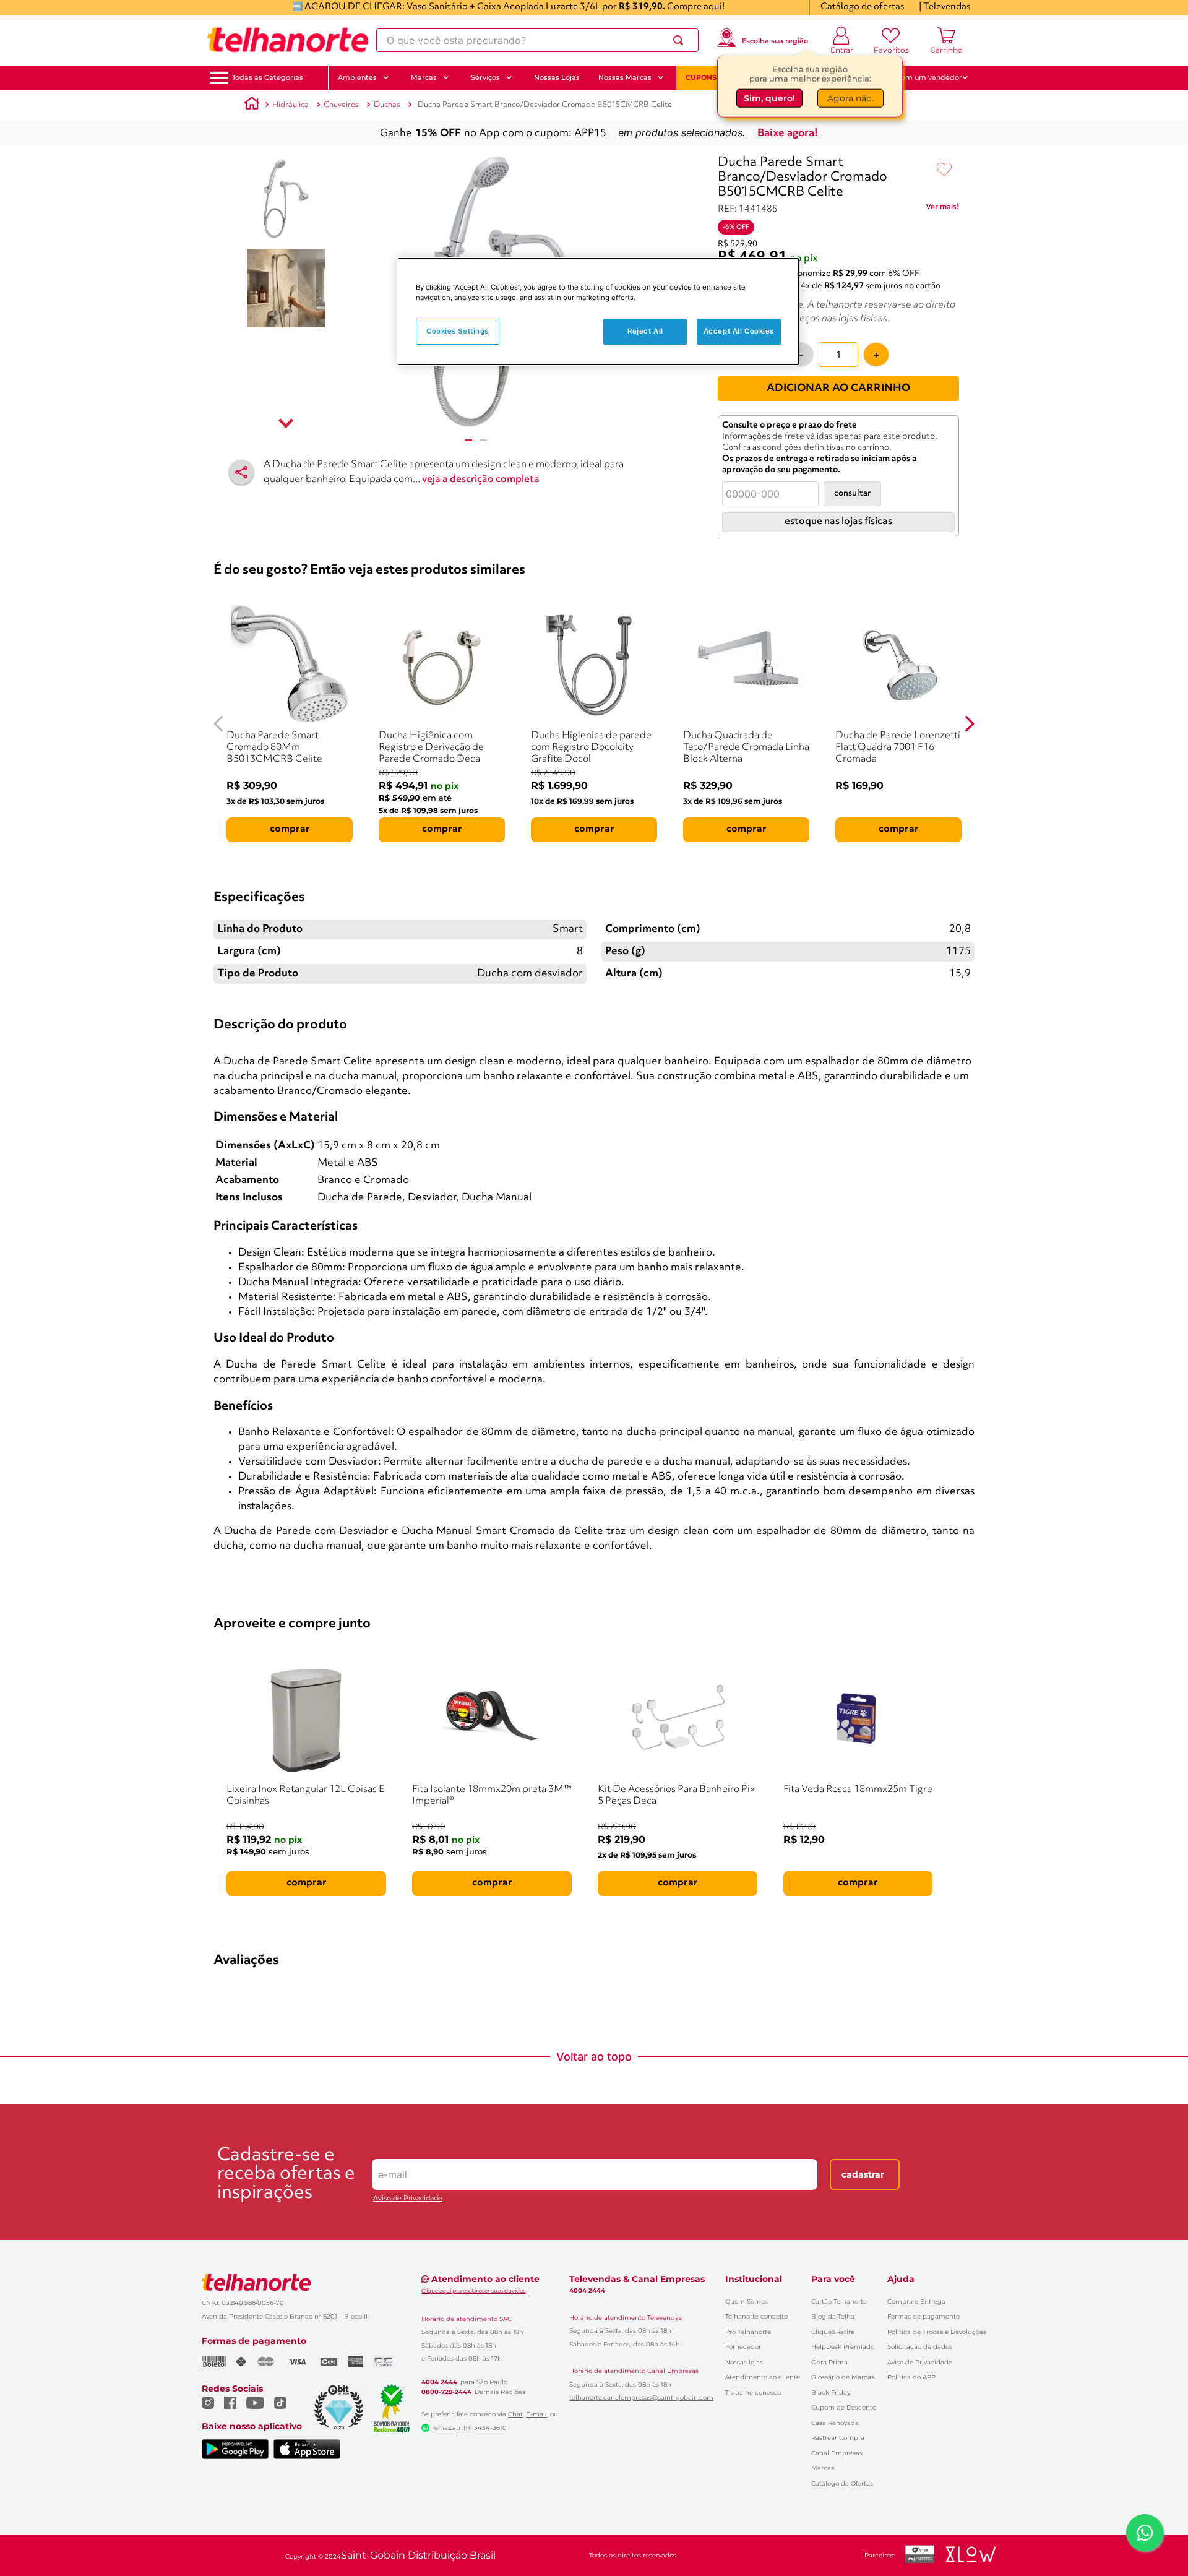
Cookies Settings (458, 331)
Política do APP (911, 2377)
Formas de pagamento (923, 2316)
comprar (290, 829)
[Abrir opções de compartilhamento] (241, 472)
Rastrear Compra (838, 2438)
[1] (468, 440)
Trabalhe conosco (753, 2393)
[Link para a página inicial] (252, 105)
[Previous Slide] (219, 724)
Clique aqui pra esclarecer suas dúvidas (473, 2290)
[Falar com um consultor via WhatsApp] (1145, 2533)
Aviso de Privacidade (408, 2198)
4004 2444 (439, 2382)
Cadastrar (863, 2174)
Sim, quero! (769, 97)
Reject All (645, 331)
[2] (483, 440)
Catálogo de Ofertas (842, 2483)
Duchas (387, 105)
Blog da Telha (833, 2316)
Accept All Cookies (739, 331)
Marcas (823, 2468)
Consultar (852, 493)
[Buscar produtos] (681, 40)
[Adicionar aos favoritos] (944, 170)
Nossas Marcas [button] (625, 77)
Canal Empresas (837, 2453)
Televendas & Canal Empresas (637, 2279)
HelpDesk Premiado (843, 2347)
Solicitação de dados (920, 2347)
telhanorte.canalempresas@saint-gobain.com (641, 2398)
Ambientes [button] (357, 77)
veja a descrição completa (481, 480)
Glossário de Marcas (843, 2377)
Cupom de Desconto (844, 2407)
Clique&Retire (833, 2332)
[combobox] (537, 40)
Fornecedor (743, 2347)
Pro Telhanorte (748, 2332)
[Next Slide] (969, 724)
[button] (268, 78)
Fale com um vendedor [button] (921, 77)
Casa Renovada (835, 2423)
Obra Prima (829, 2362)
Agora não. (850, 97)
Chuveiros (341, 105)
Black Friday (831, 2393)
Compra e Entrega (916, 2302)
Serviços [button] (485, 77)
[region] (598, 312)
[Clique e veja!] (942, 209)
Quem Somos (747, 2302)
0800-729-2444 (446, 2392)
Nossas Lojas (557, 77)
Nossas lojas (744, 2362)
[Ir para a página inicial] (288, 40)
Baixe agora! (788, 133)
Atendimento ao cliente (763, 2377)
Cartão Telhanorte (839, 2302)
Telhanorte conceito (756, 2316)
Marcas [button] (424, 77)
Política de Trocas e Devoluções (937, 2332)
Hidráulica (291, 105)
